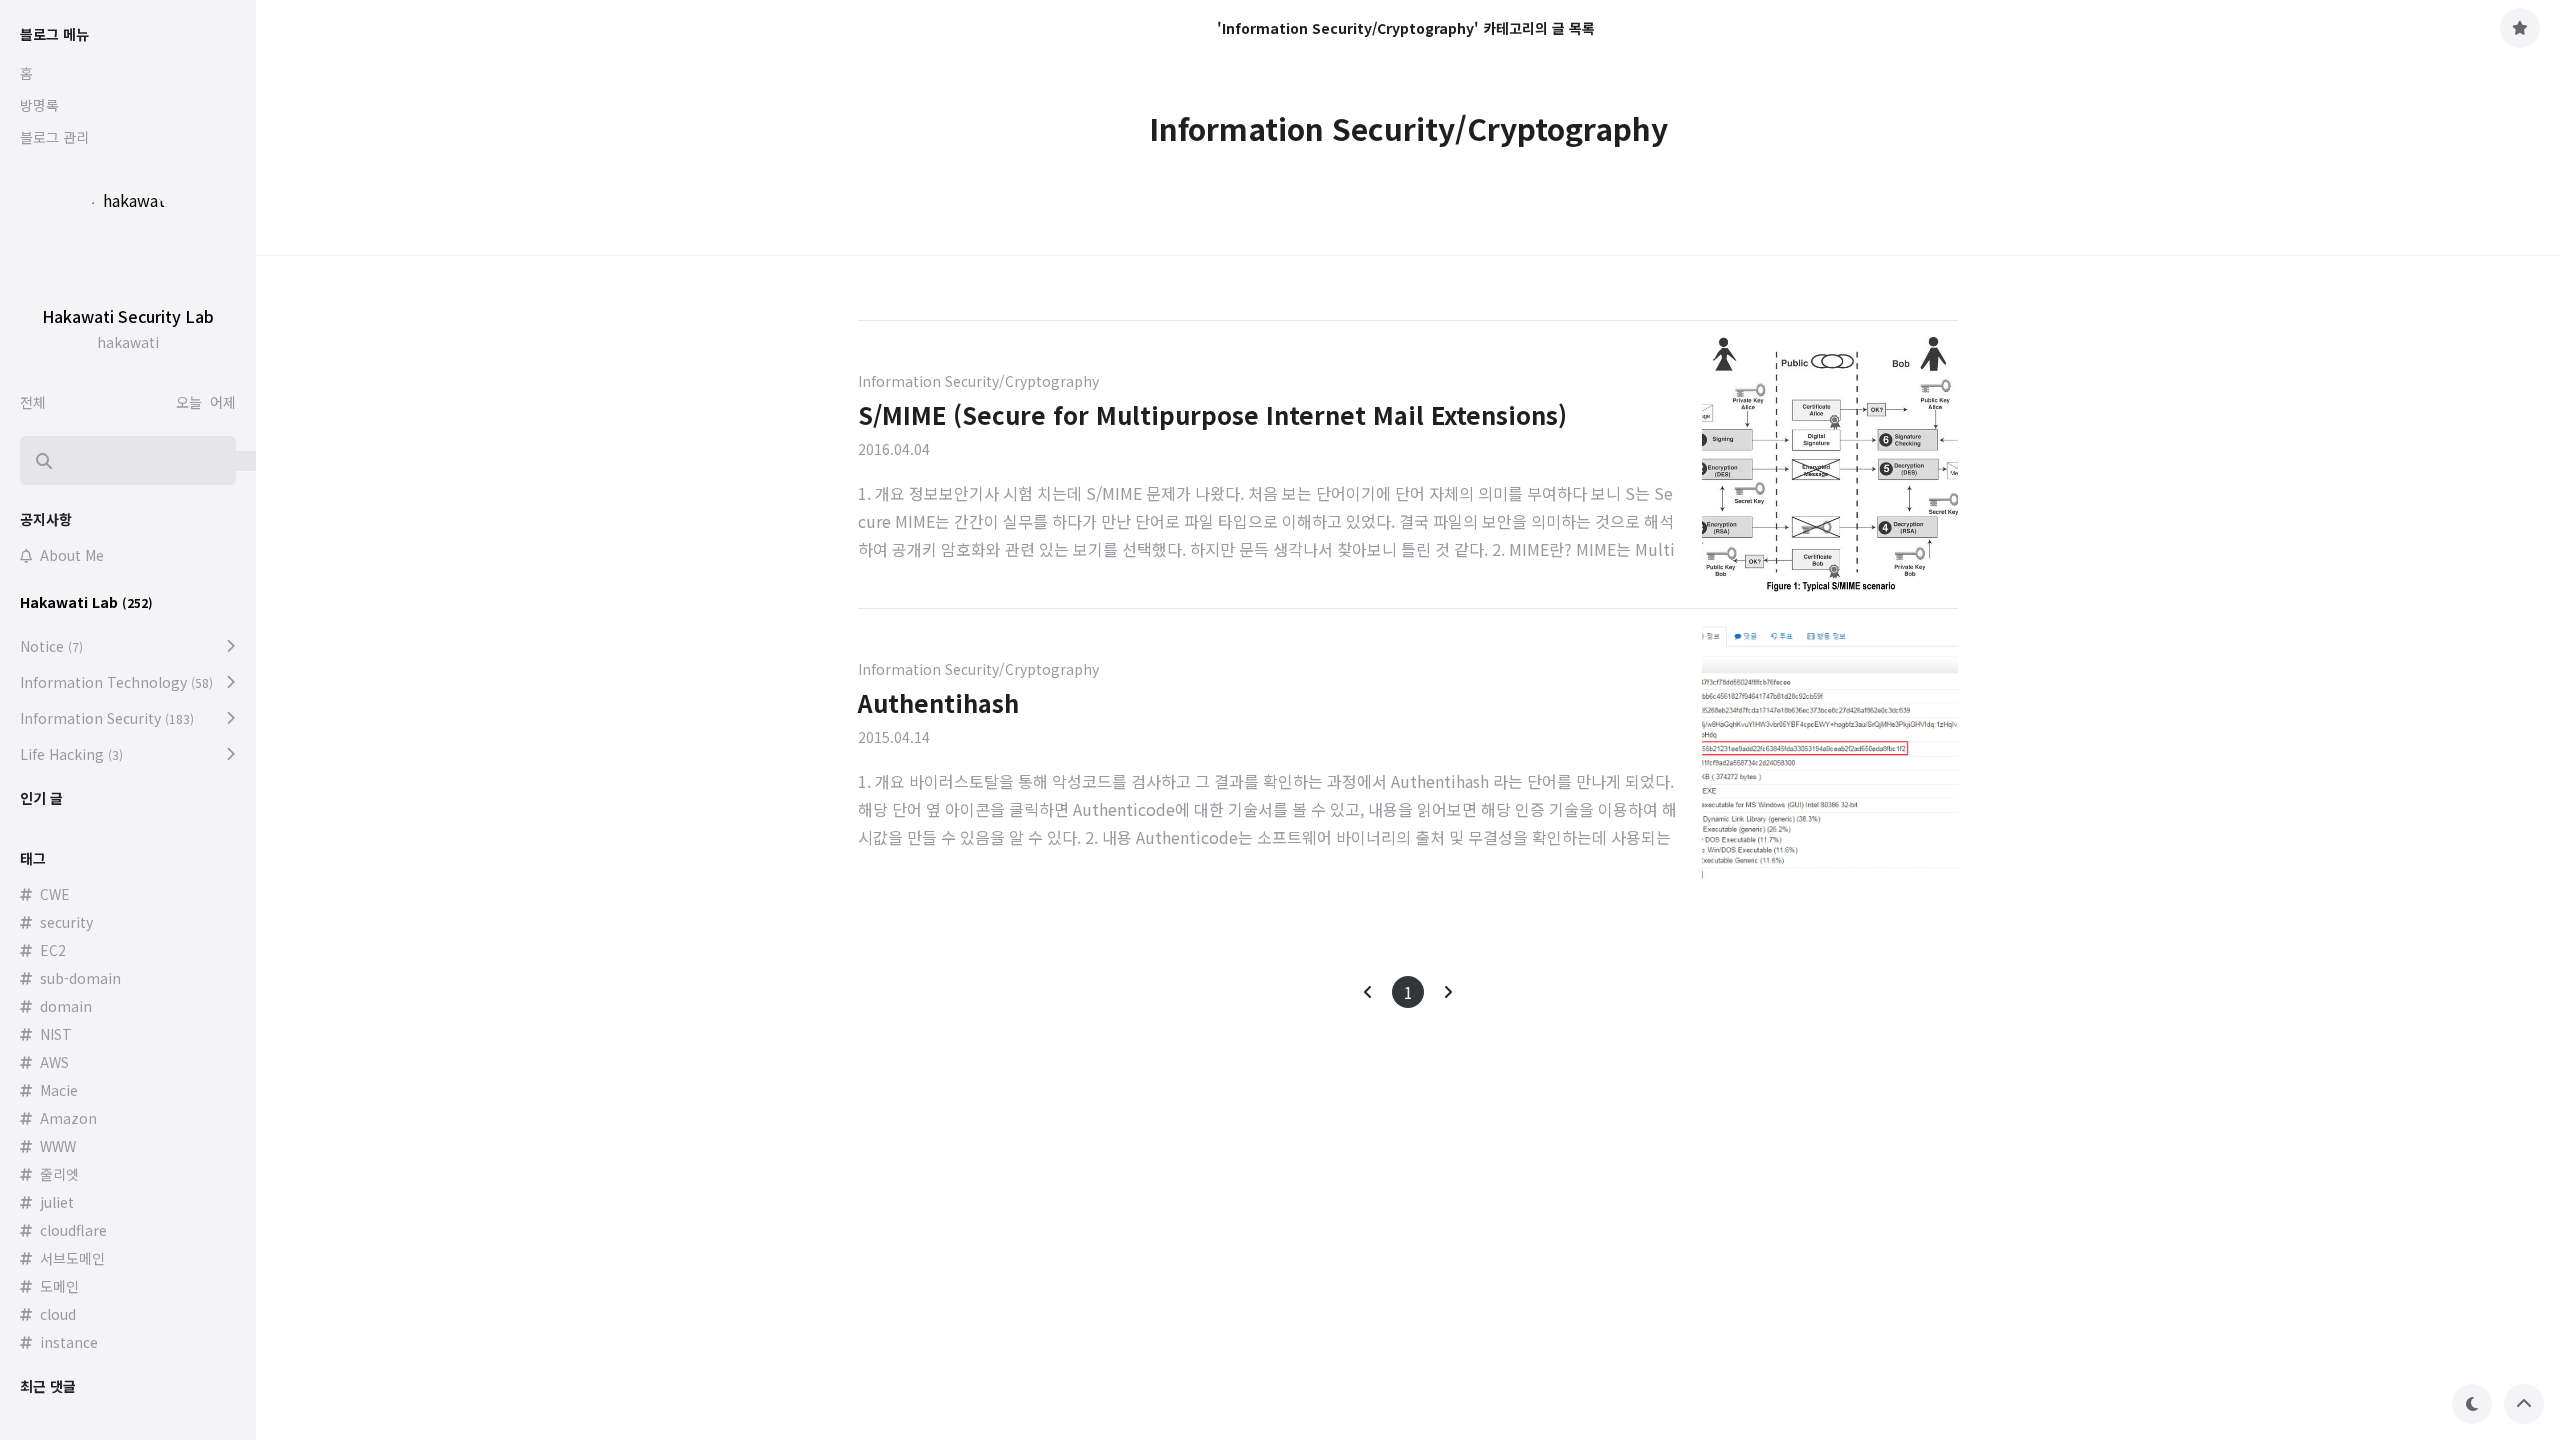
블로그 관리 (54, 137)
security (66, 922)
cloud (58, 1314)
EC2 (53, 950)
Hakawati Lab (86, 602)
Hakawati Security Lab (128, 316)
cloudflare (73, 1230)
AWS (54, 1062)
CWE (55, 894)
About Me (72, 555)
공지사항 (46, 519)
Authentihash (938, 702)
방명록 (39, 105)
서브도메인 (72, 1258)
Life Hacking (71, 754)
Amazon (68, 1118)
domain (66, 1006)
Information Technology (116, 682)
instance (69, 1342)
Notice (51, 646)
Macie (59, 1090)
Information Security (107, 718)
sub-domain (80, 978)
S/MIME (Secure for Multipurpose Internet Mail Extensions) (1212, 414)
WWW (58, 1146)
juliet (57, 1202)
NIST (56, 1034)
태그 (33, 858)
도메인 (59, 1286)
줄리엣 (59, 1174)
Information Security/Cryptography (978, 381)
